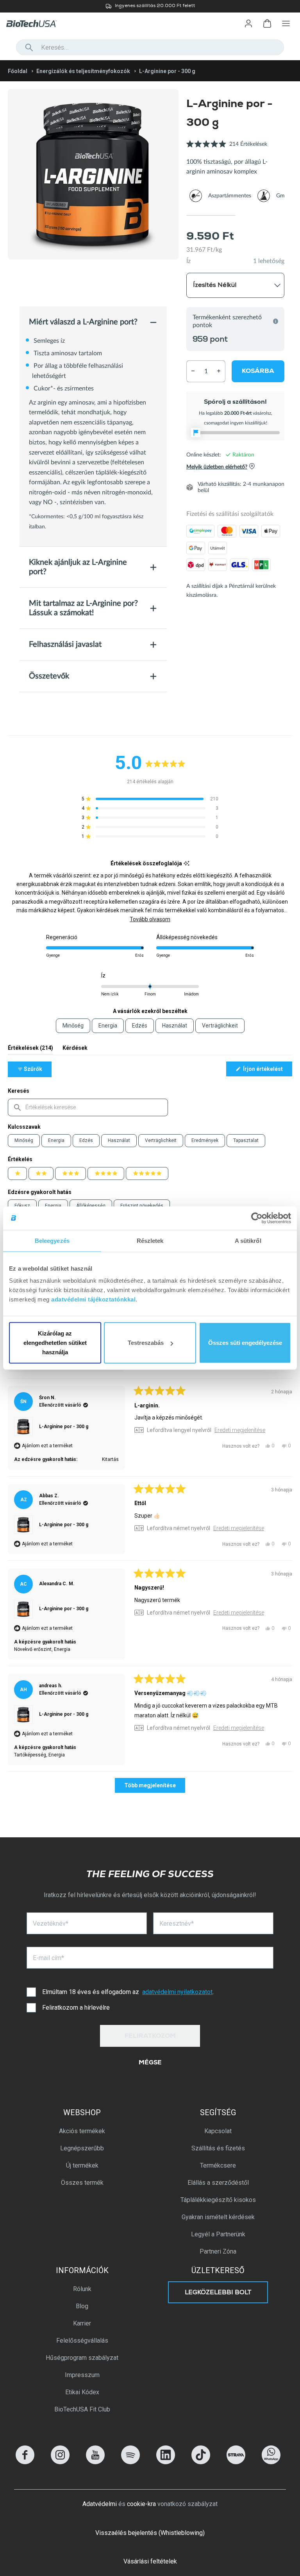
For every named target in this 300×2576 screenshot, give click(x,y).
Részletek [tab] (150, 1240)
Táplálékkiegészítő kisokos (218, 2200)
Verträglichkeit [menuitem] (220, 1026)
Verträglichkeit (161, 1140)
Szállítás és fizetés (218, 2148)
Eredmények (205, 1140)
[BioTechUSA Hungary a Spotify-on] (130, 2462)
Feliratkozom (150, 2037)
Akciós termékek (82, 2131)
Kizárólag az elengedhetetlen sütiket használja (55, 1343)
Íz (188, 261)
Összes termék (82, 2183)
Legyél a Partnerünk (218, 2234)
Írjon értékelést (267, 1071)
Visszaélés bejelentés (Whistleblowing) (150, 2533)
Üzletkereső (218, 2270)
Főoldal (18, 71)
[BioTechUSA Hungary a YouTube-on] (95, 2462)
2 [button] (260, 215)
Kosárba (258, 372)
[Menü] (286, 23)
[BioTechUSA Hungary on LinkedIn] (166, 2462)
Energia (56, 1140)
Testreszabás (146, 1343)
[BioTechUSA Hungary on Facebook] (25, 2462)
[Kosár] (267, 23)
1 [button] (211, 215)
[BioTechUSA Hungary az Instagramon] (60, 2462)
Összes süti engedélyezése (245, 1343)
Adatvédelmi (100, 2504)
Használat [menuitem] (175, 1026)
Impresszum (82, 2375)
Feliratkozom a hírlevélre (76, 2008)
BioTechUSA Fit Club (82, 2409)
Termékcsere (218, 2165)
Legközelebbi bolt (218, 2293)
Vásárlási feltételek (150, 2561)
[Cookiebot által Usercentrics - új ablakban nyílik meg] (257, 1218)
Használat (119, 1140)
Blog (82, 2306)
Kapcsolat (218, 2131)
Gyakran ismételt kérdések (218, 2217)
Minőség (24, 1140)
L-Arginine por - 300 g (64, 1427)
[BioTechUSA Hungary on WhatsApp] (271, 2462)
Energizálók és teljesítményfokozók (83, 71)
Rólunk (82, 2289)
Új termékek (82, 2165)
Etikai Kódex (82, 2392)
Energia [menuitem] (108, 1026)
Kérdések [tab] (75, 1050)
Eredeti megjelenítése (240, 1430)
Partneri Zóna (218, 2251)
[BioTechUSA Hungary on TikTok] (201, 2462)
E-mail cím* (48, 1958)
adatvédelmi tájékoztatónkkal (93, 1299)
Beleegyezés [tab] (52, 1240)
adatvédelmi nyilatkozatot (177, 1992)
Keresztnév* (177, 1923)
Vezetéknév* (51, 1923)
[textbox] (88, 1107)
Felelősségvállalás (82, 2341)
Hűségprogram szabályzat (82, 2358)
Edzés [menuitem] (140, 1026)
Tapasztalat (246, 1140)
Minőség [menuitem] (73, 1026)
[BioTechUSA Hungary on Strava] (236, 2462)
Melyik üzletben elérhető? (217, 467)
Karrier (82, 2323)
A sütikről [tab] (248, 1240)
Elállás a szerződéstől (218, 2183)
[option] (150, 6)
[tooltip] (187, 864)
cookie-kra (141, 2504)
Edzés (86, 1140)
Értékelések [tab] (30, 1050)
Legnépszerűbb (82, 2148)
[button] (227, 148)
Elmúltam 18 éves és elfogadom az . (128, 1992)
